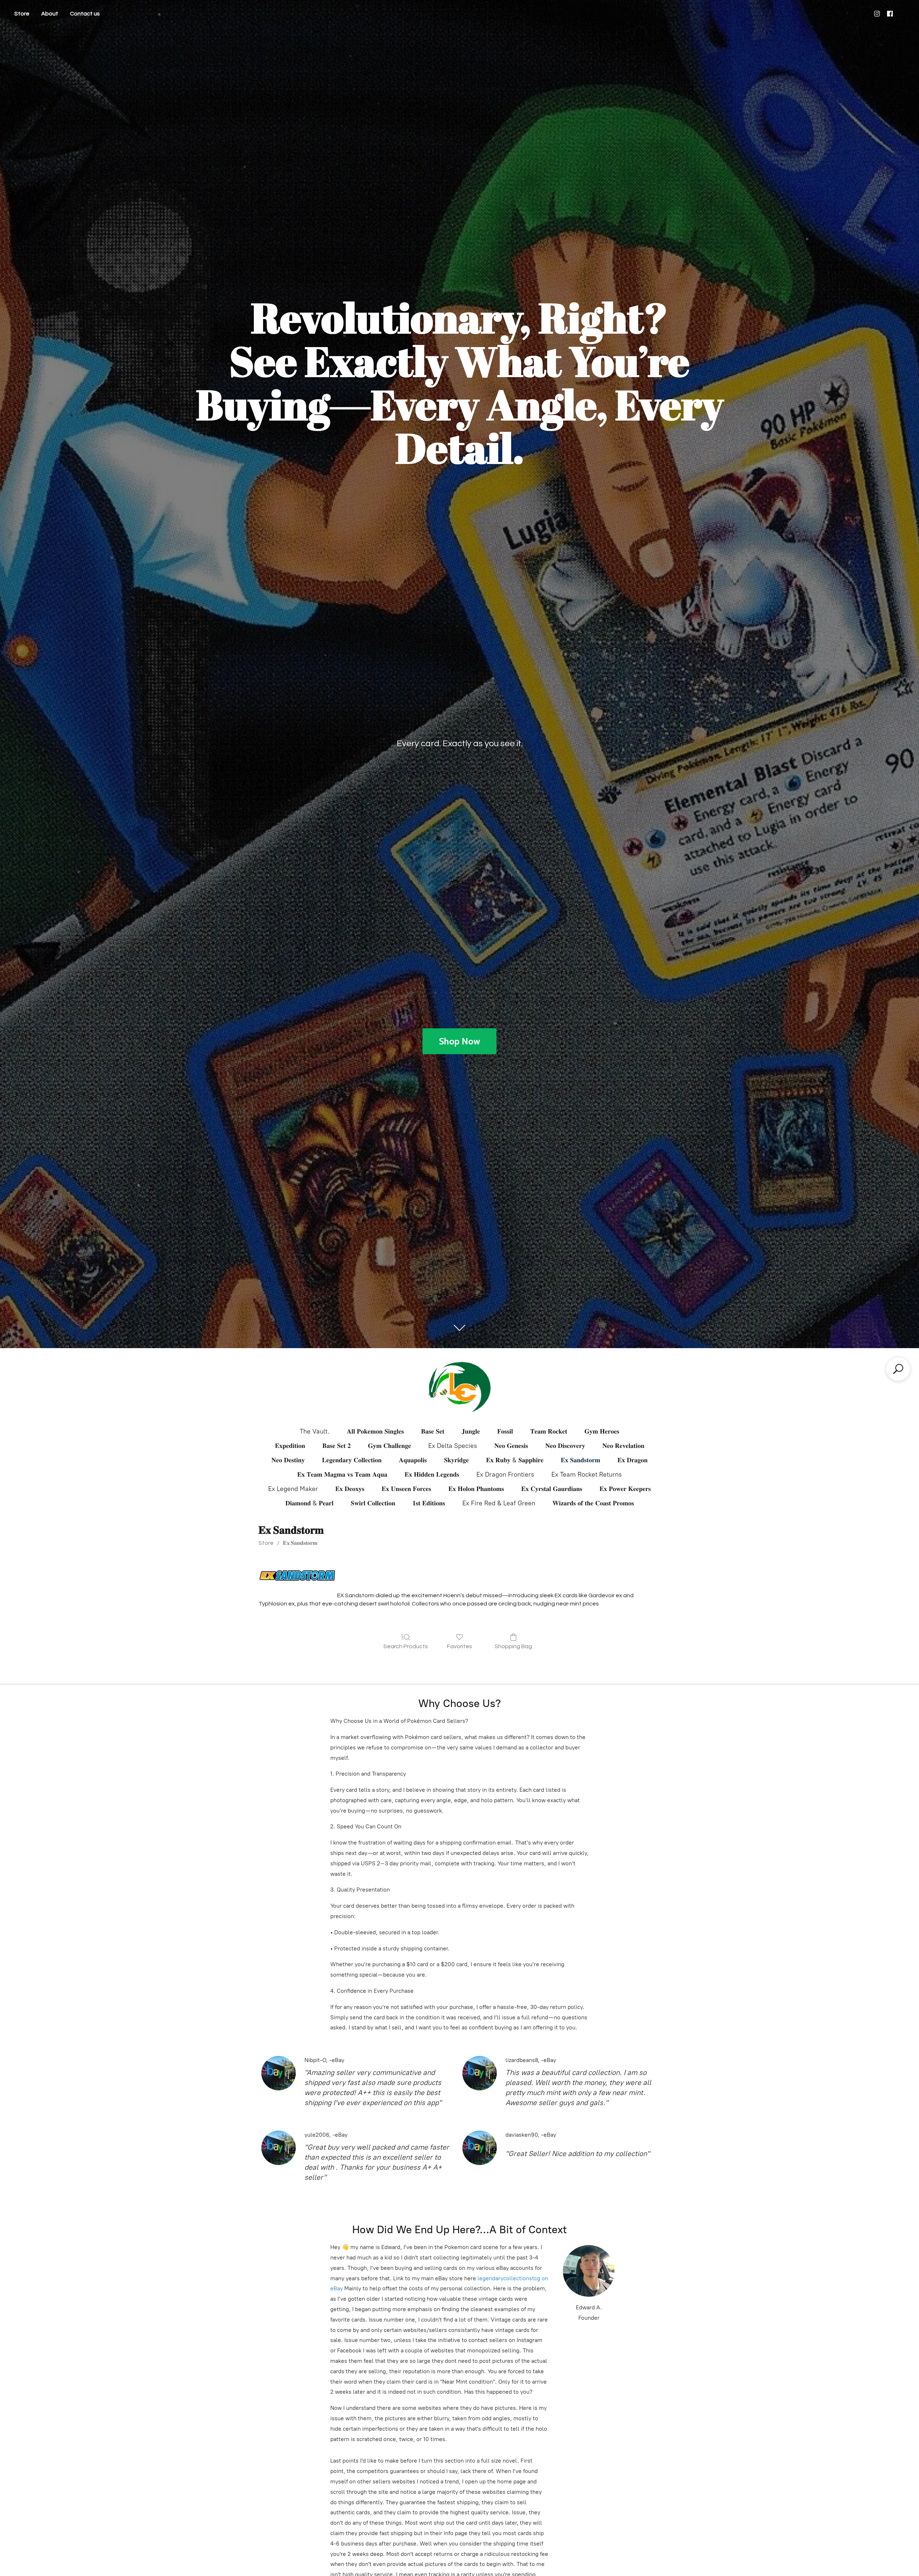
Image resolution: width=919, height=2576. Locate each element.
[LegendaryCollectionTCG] (459, 1387)
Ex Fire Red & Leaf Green (499, 1503)
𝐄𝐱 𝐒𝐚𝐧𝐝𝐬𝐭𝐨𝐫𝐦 (580, 1460)
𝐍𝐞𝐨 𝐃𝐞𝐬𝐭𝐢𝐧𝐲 (288, 1460)
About (50, 14)
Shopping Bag (513, 1646)
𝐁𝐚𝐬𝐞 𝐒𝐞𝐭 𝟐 (337, 1446)
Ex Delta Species (453, 1446)
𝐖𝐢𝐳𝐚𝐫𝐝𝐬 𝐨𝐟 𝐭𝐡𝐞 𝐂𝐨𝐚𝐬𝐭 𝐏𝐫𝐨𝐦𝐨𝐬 (593, 1503)
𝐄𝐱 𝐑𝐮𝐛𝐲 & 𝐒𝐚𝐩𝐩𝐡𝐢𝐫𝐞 (515, 1460)
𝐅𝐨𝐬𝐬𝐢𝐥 (505, 1431)
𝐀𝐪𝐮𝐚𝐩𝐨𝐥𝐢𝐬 (413, 1460)
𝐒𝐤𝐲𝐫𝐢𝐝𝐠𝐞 (456, 1460)
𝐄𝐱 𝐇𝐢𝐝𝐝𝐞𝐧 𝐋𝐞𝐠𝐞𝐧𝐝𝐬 (432, 1474)
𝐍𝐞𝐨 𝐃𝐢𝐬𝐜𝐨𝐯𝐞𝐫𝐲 (565, 1446)
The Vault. (315, 1431)
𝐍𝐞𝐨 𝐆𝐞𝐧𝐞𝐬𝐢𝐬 (511, 1446)
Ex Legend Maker (293, 1489)
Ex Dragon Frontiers (505, 1474)
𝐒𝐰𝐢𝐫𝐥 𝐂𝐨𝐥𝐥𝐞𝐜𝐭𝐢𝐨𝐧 (373, 1503)
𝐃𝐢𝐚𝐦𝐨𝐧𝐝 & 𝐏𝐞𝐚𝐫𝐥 (309, 1503)
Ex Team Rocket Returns (587, 1474)
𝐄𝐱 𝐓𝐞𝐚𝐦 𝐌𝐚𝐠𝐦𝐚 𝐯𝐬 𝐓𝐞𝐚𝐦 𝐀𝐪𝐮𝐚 (342, 1474)
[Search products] (898, 1369)
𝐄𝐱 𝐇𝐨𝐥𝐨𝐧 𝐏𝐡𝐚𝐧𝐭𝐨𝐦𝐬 (476, 1489)
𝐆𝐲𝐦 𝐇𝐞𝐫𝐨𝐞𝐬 (602, 1431)
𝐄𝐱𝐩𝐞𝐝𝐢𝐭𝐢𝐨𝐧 (290, 1446)
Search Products (406, 1646)
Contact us (85, 14)
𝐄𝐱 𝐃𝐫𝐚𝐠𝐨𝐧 (633, 1460)
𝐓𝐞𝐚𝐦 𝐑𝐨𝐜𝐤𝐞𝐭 (549, 1431)
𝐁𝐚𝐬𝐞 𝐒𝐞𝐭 (433, 1431)
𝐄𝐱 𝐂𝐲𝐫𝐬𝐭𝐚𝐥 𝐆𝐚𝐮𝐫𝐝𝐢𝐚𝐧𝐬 (552, 1489)
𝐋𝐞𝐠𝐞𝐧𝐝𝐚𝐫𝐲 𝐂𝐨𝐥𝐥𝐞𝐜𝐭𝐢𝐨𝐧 (352, 1460)
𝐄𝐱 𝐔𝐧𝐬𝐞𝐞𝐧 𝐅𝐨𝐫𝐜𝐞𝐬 (406, 1489)
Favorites (459, 1646)
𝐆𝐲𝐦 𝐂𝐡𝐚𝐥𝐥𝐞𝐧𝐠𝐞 (389, 1446)
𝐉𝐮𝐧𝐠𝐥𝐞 (471, 1431)
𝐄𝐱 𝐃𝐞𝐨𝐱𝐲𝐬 (350, 1489)
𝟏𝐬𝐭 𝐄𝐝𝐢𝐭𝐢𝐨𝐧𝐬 (429, 1503)
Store (22, 14)
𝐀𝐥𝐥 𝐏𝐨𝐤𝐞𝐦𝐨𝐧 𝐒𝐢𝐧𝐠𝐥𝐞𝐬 (375, 1431)
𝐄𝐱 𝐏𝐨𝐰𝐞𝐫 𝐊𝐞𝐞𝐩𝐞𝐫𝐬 (625, 1489)
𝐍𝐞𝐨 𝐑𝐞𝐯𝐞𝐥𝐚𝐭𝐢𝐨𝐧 (623, 1446)
